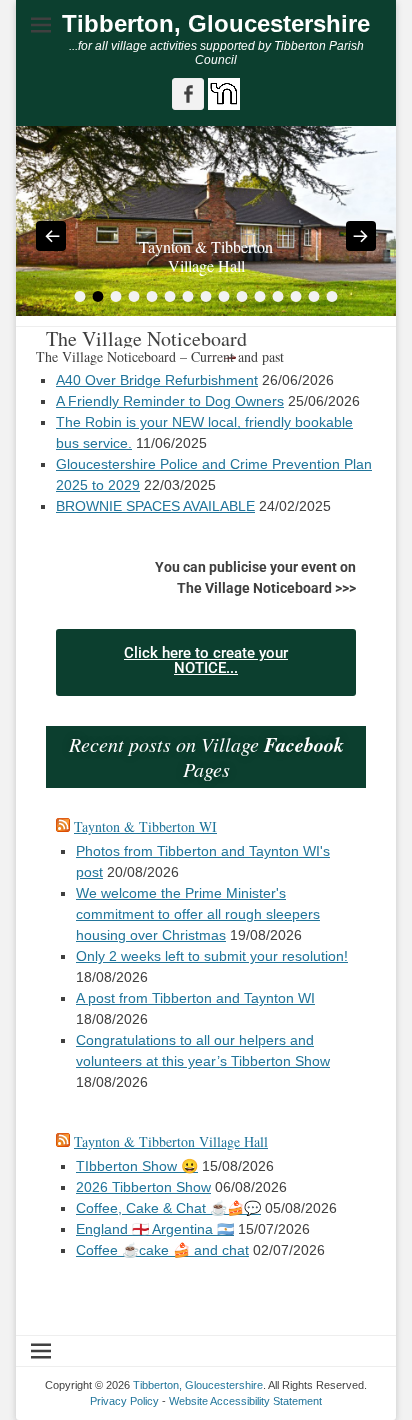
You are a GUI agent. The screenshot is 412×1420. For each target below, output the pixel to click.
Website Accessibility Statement (245, 1401)
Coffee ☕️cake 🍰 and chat (162, 1250)
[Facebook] (188, 94)
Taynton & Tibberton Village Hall (171, 1141)
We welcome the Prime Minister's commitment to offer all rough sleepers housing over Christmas (198, 914)
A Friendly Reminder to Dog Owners (170, 401)
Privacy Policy (124, 1401)
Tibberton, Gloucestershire (216, 23)
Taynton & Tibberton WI (145, 826)
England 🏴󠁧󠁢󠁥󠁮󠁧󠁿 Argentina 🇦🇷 (155, 1229)
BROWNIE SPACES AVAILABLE (155, 506)
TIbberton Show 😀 (137, 1166)
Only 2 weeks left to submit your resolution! (212, 956)
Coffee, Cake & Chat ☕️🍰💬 (168, 1208)
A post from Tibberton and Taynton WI (195, 998)
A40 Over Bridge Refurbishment (157, 380)
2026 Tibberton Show (143, 1187)
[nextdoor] (222, 105)
